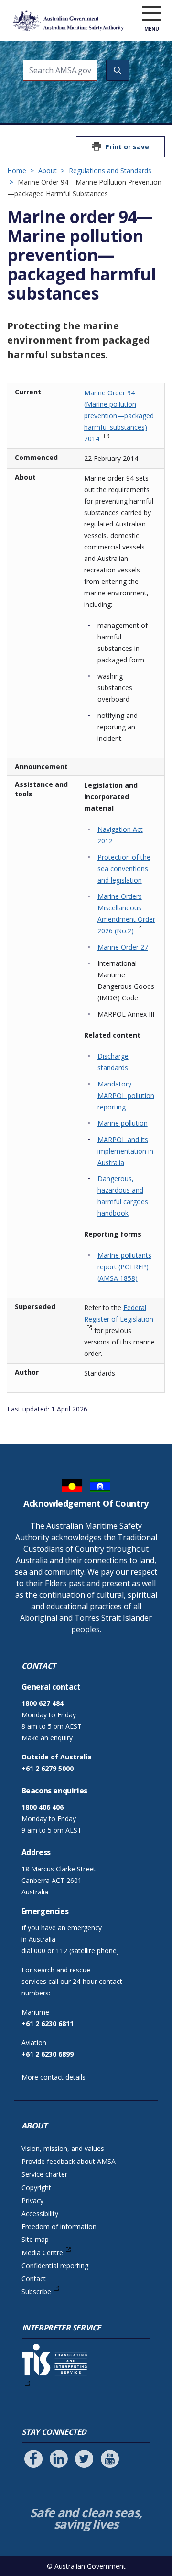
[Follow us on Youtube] (110, 2459)
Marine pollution (123, 1123)
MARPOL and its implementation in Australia (125, 1151)
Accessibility (40, 2213)
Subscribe (36, 2291)
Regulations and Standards (110, 171)
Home (17, 171)
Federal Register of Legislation (119, 1313)
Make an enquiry (47, 1738)
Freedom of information (59, 2226)
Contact (34, 2279)
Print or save (127, 147)
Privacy (32, 2201)
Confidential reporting (55, 2266)
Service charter (44, 2174)
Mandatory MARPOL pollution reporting (126, 1095)
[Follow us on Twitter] (84, 2459)
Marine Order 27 (123, 947)
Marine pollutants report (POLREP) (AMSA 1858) (124, 1267)
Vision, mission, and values (63, 2148)
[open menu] (151, 14)
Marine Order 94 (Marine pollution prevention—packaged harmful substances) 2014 (119, 416)
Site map (35, 2239)
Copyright (36, 2188)
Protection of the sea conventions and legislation (124, 868)
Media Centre (42, 2253)
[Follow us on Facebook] (33, 2459)
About (48, 171)
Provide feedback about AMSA (69, 2161)
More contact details (54, 2077)
